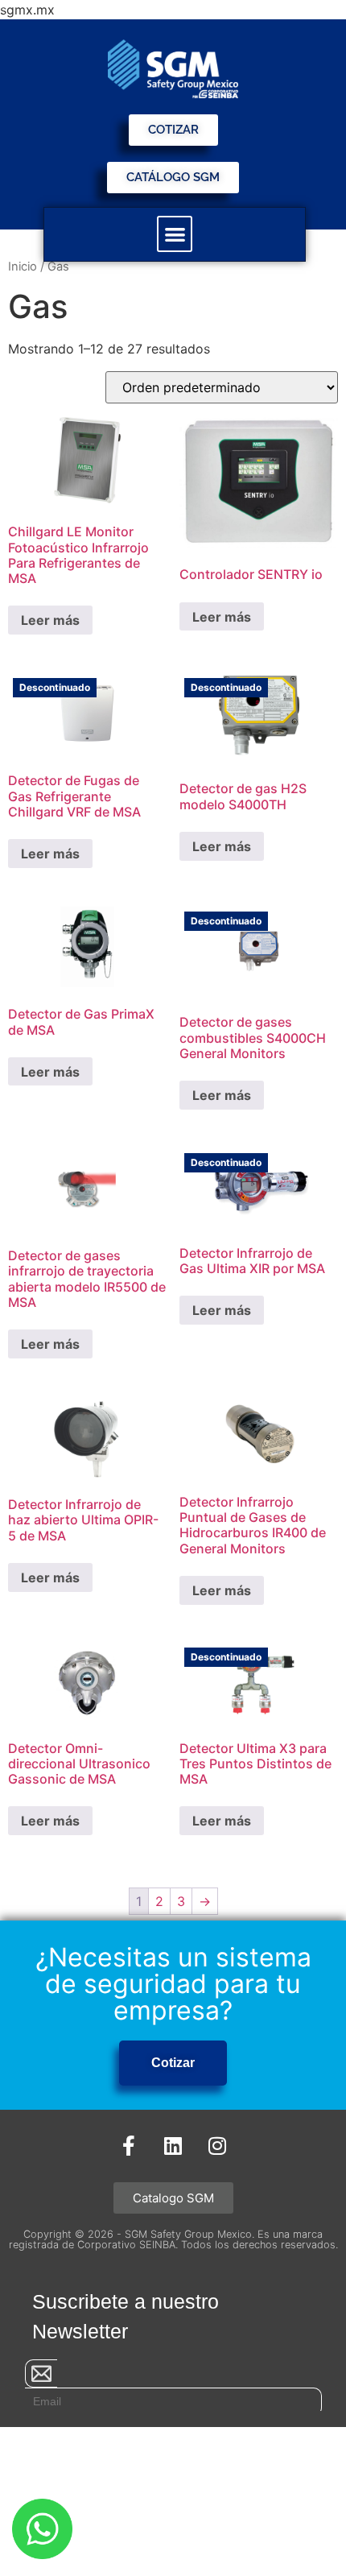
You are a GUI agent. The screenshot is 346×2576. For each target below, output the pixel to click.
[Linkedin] (173, 2146)
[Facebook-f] (129, 2146)
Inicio (23, 267)
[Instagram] (217, 2146)
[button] (175, 234)
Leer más (50, 620)
